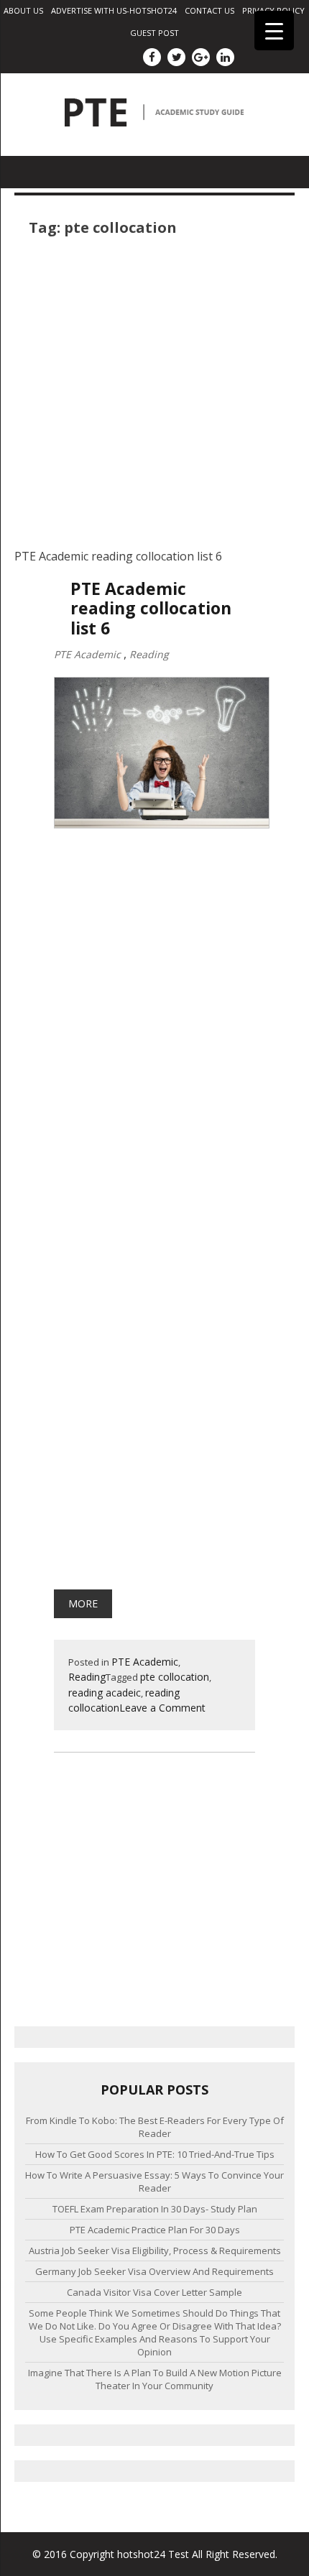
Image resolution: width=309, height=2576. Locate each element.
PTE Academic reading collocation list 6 (151, 609)
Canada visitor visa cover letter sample (154, 2292)
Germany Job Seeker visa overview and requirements (154, 2271)
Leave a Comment (162, 1708)
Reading (149, 654)
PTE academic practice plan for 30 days (155, 2230)
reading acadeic (105, 1693)
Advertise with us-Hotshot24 (114, 10)
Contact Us (209, 10)
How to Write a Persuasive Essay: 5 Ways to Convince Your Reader (154, 2182)
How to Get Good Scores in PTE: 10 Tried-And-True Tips (155, 2154)
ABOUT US (23, 10)
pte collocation (175, 1677)
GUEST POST (154, 33)
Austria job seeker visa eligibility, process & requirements (155, 2250)
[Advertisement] (154, 393)
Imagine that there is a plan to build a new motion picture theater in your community (155, 2379)
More (83, 1603)
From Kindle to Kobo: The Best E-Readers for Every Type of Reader (155, 2127)
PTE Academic (87, 654)
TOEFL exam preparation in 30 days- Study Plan (155, 2209)
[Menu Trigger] (274, 31)
